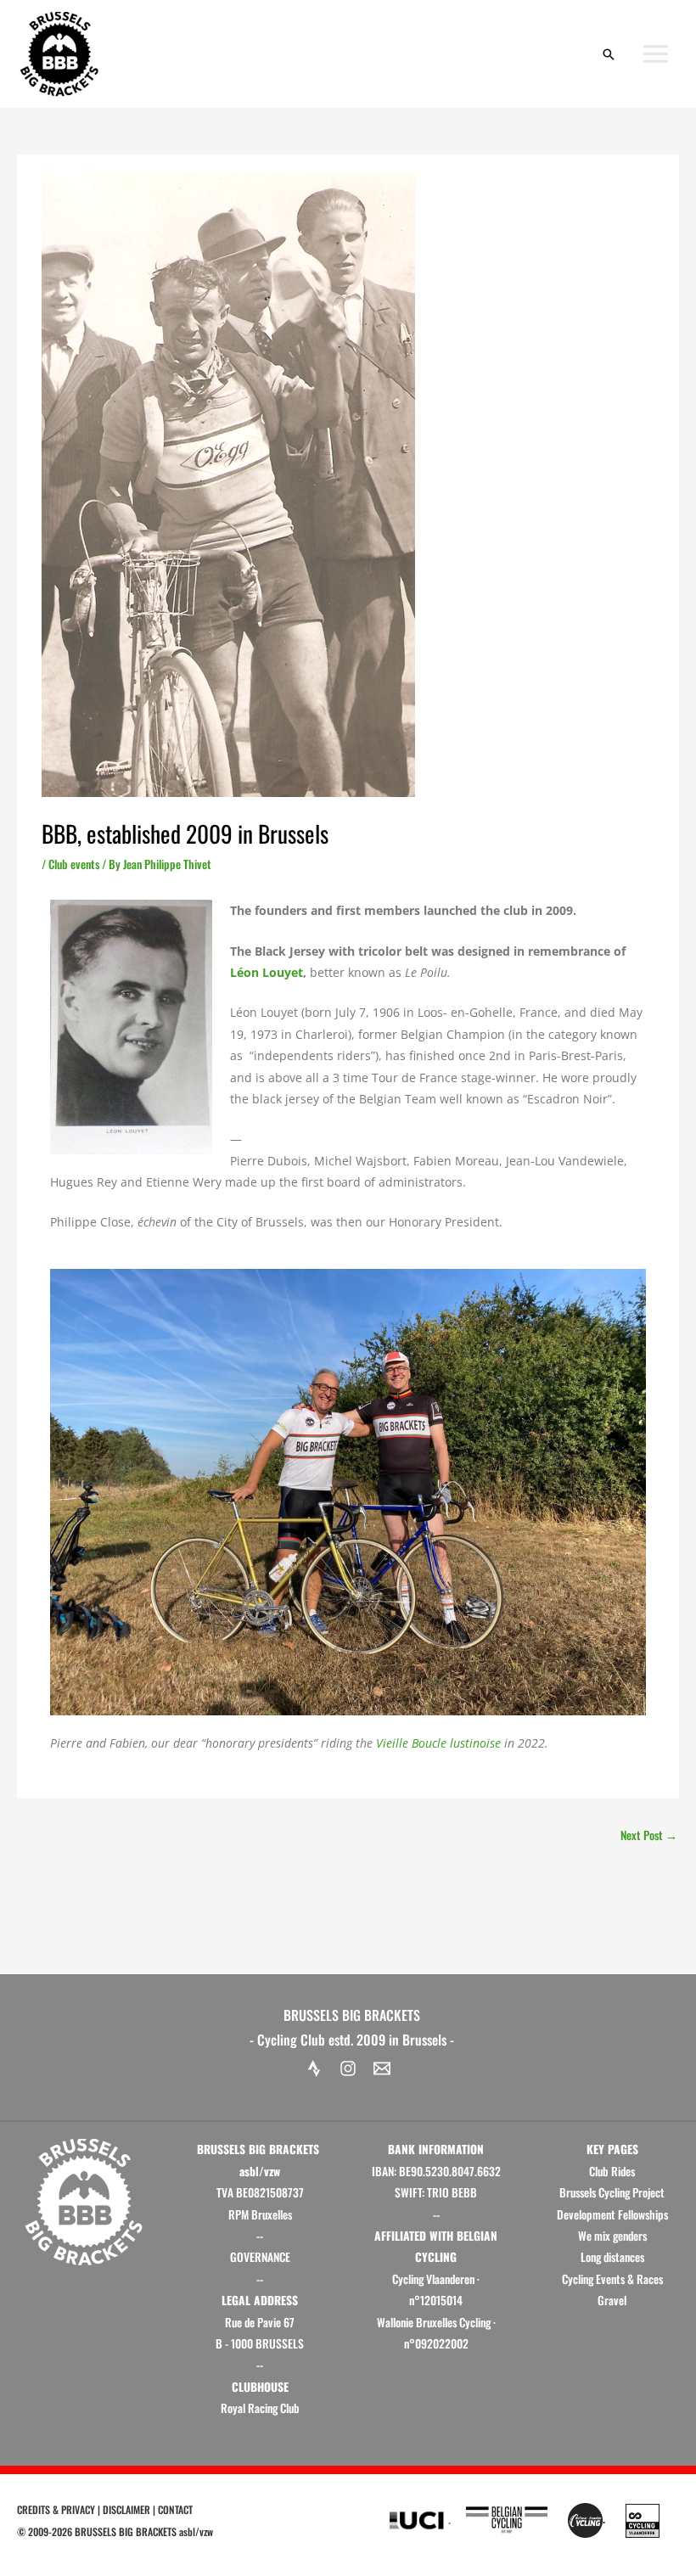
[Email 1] (382, 2068)
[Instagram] (348, 2068)
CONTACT (175, 2509)
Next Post (649, 1835)
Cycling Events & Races (612, 2279)
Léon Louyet (267, 972)
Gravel (612, 2300)
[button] (609, 54)
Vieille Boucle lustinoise (438, 1743)
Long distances (612, 2257)
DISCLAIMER (126, 2509)
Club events (74, 864)
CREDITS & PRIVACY (56, 2509)
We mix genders (612, 2236)
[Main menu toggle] (656, 54)
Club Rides (612, 2171)
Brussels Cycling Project (612, 2192)
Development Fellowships (612, 2214)
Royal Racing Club (260, 2408)
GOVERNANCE (260, 2257)
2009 (38, 2531)
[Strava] (314, 2068)
